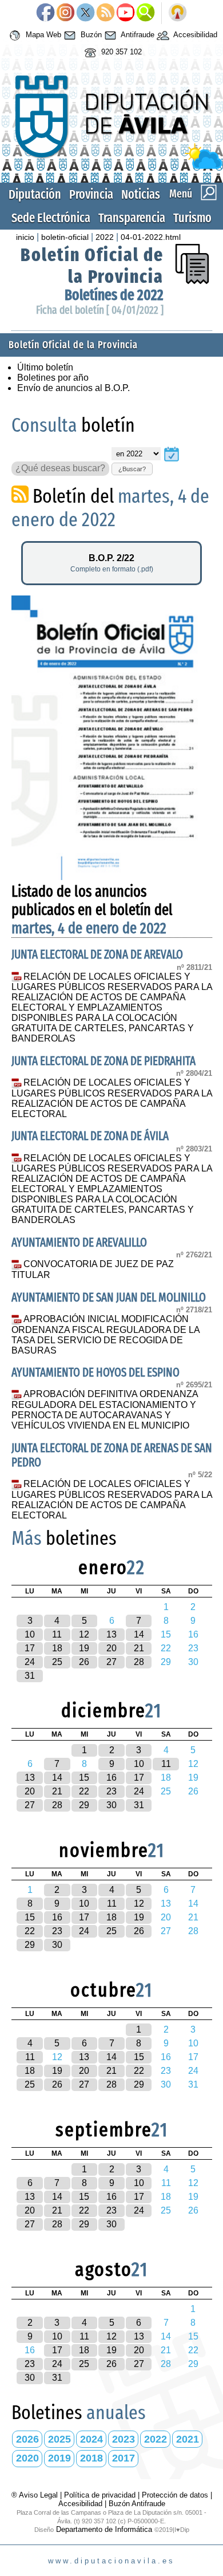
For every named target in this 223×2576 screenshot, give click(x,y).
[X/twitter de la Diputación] (85, 13)
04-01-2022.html (151, 237)
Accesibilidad (194, 35)
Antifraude (137, 35)
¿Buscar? (132, 469)
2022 (105, 237)
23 (111, 1791)
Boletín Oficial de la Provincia (92, 266)
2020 (27, 2458)
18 (57, 1648)
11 (57, 1634)
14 (139, 1634)
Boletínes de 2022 (114, 295)
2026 (27, 2439)
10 (30, 1634)
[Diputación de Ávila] (112, 166)
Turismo (192, 218)
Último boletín (45, 367)
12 (84, 1634)
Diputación (35, 194)
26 (84, 1662)
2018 (91, 2458)
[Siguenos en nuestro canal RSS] (105, 13)
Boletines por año (53, 378)
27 (111, 1662)
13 (111, 1634)
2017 (124, 2458)
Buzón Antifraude (137, 2504)
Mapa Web (42, 35)
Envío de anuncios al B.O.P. (73, 388)
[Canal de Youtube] (126, 13)
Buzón (90, 35)
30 (111, 1805)
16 (111, 1778)
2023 (124, 2439)
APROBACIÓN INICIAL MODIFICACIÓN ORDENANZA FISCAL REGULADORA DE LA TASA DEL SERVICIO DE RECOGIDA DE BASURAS (105, 1335)
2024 (91, 2439)
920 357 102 (120, 52)
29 (84, 1805)
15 (84, 1778)
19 (84, 1648)
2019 (59, 2458)
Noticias (141, 194)
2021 (188, 2439)
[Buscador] (146, 13)
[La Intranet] (178, 13)
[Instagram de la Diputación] (65, 13)
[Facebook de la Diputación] (45, 13)
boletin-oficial (65, 237)
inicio (25, 237)
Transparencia (132, 218)
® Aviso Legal (36, 2495)
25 (57, 1662)
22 (84, 1791)
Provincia (91, 194)
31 (30, 1676)
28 (139, 1662)
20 (111, 1648)
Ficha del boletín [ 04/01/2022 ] (100, 310)
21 (139, 1648)
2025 (59, 2439)
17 (30, 1648)
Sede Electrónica (51, 218)
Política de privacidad (100, 2495)
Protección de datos (175, 2495)
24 (30, 1662)
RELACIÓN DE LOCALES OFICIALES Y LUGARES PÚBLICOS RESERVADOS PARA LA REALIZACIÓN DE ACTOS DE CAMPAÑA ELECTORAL (112, 1098)
